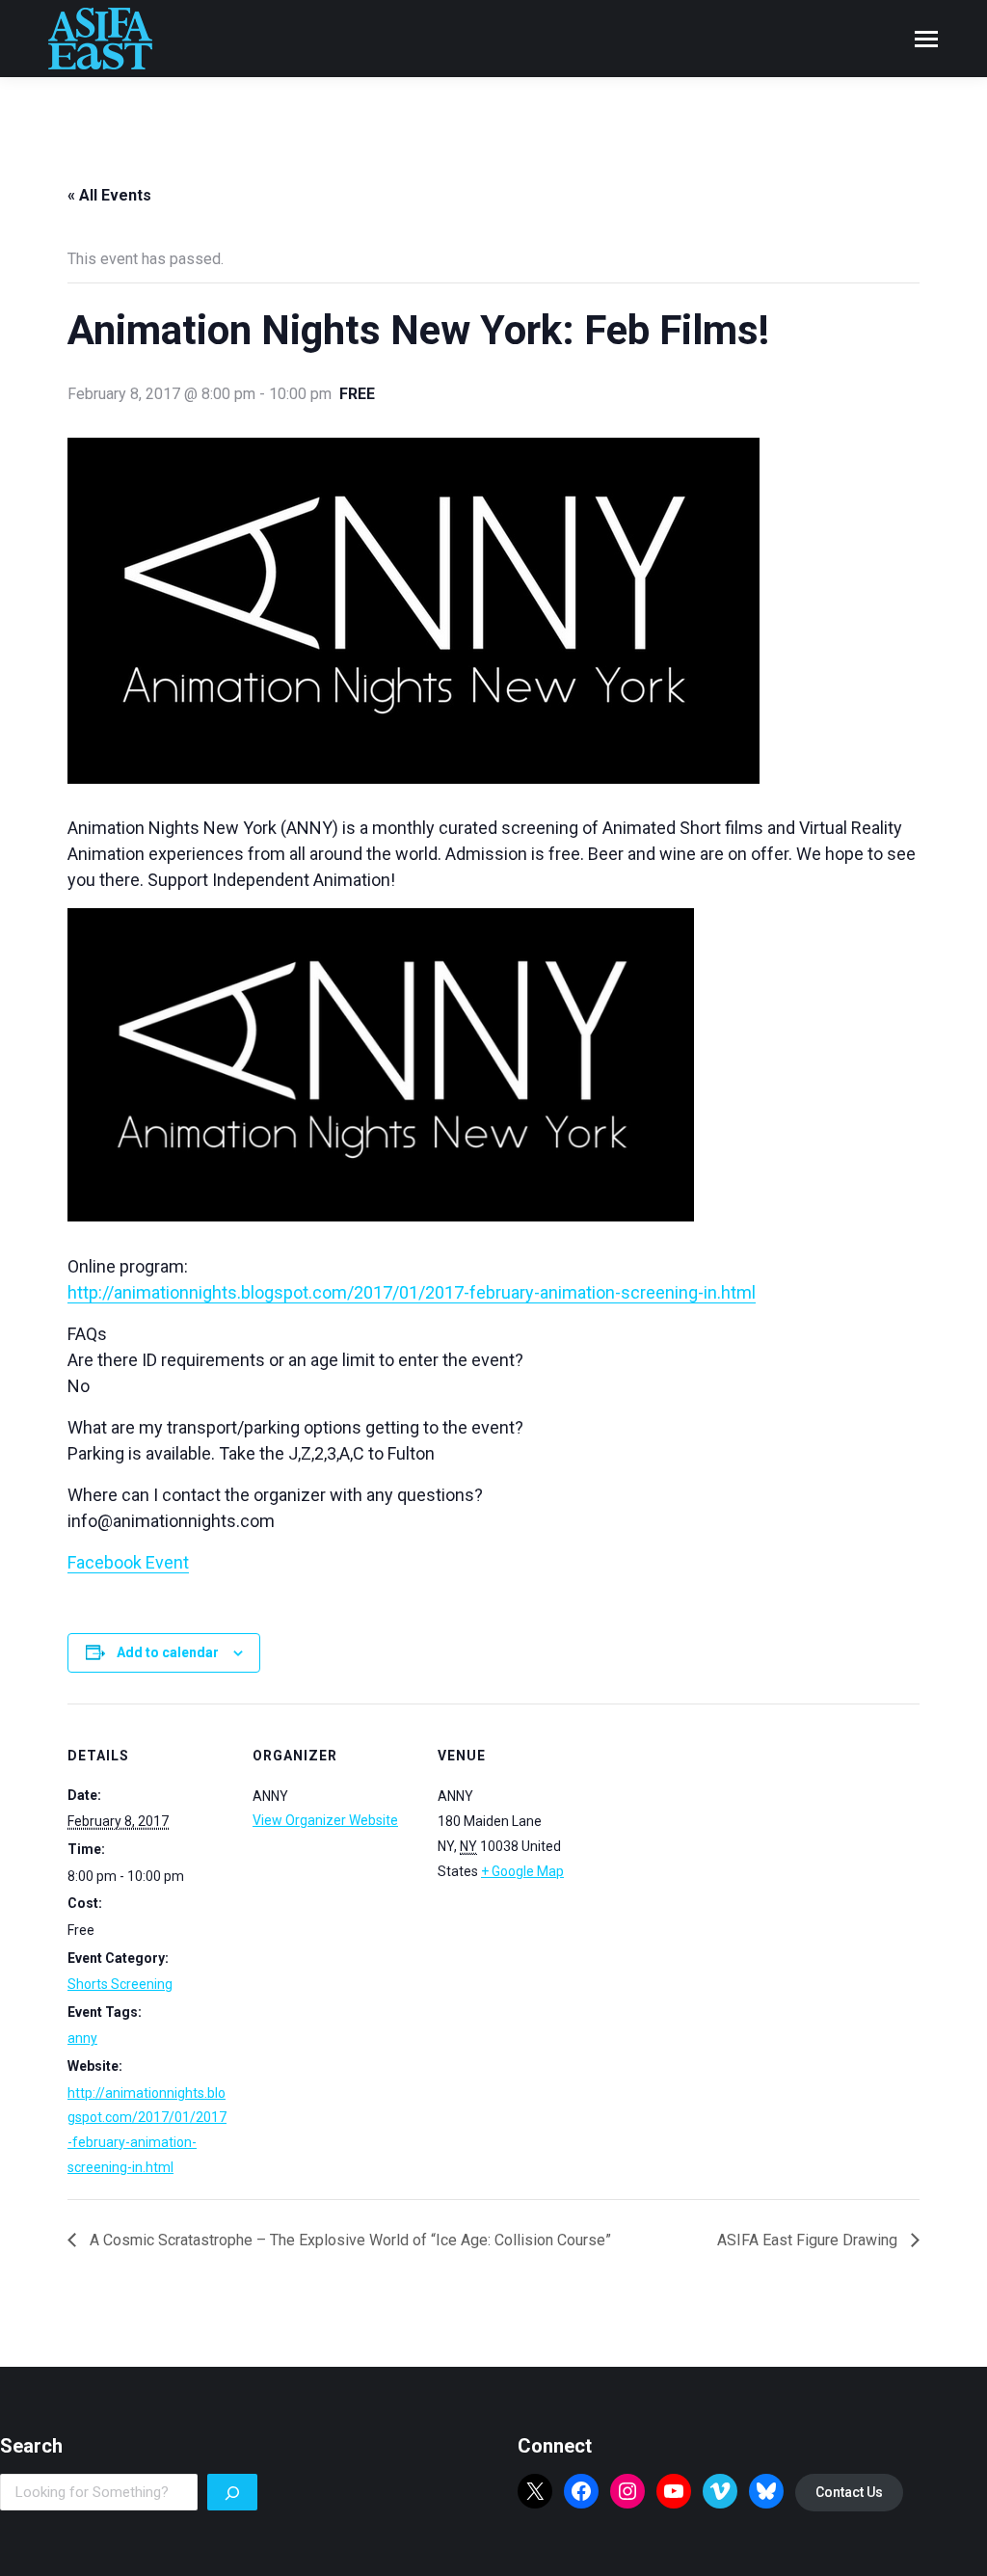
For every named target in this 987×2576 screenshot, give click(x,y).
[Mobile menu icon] (926, 39)
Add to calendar (168, 1652)
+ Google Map (522, 1871)
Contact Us (849, 2492)
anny (82, 2038)
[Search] (232, 2492)
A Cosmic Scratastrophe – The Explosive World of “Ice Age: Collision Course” (348, 2240)
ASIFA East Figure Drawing (809, 2240)
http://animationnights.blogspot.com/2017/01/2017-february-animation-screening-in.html (412, 1292)
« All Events (109, 195)
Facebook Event (128, 1562)
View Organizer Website (325, 1820)
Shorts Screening (120, 1984)
